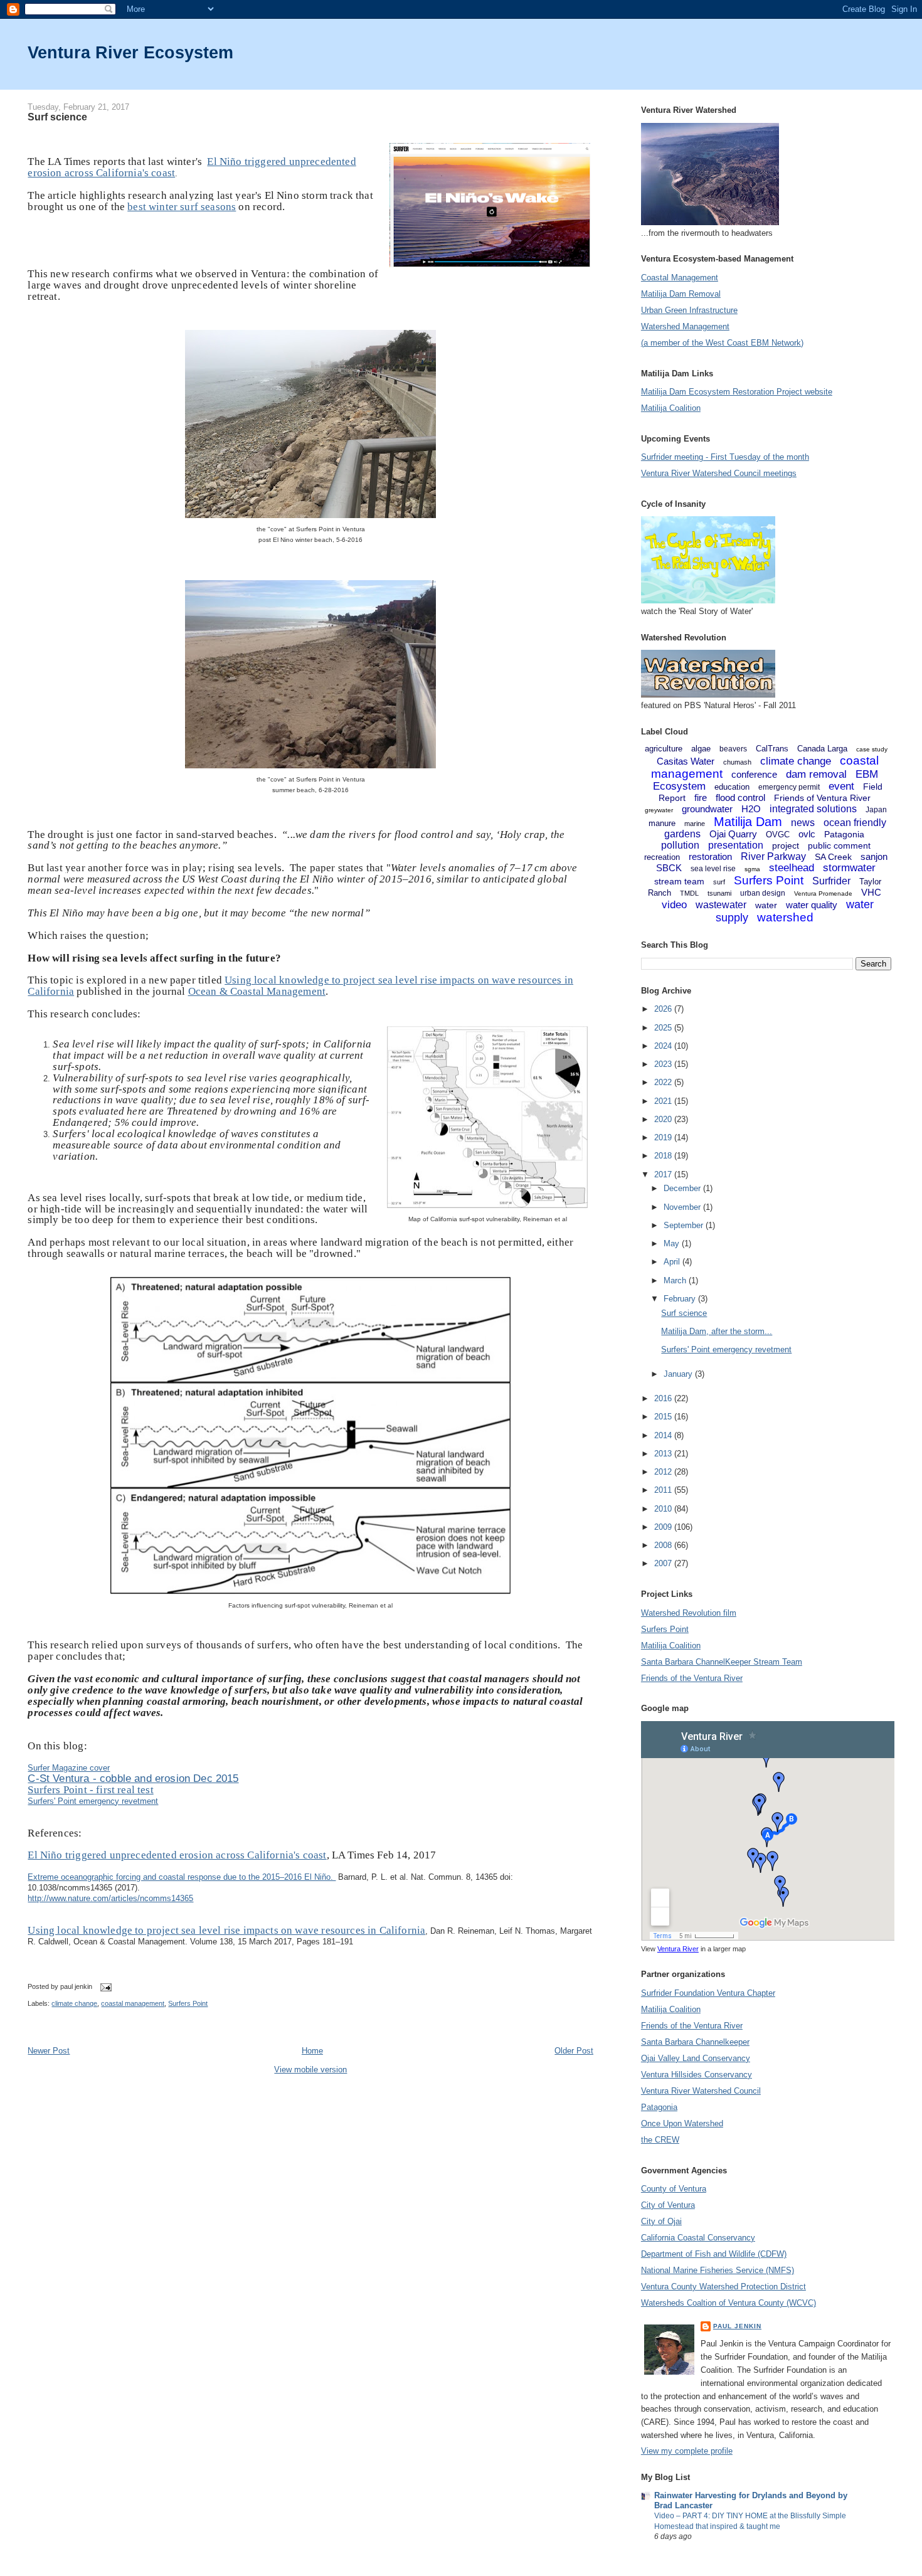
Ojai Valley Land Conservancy (696, 2058)
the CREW (660, 2140)
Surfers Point (188, 2003)
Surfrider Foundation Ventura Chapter (708, 1993)
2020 (664, 1119)
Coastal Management (680, 278)
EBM (867, 774)
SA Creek (833, 857)
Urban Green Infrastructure (689, 310)
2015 (664, 1417)
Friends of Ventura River (822, 798)
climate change (74, 2003)
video (674, 905)
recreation (662, 857)
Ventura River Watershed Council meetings (719, 473)
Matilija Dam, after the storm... (717, 1331)
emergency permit (789, 787)
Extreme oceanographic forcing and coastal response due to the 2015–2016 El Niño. (182, 1877)
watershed (785, 917)
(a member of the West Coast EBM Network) (722, 343)
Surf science (57, 117)
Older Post (574, 2051)
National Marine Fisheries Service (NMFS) (718, 2270)
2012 (664, 1472)
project (786, 845)
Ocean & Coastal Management (257, 991)
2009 (664, 1527)
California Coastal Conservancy (698, 2238)
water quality (812, 905)
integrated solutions (813, 809)
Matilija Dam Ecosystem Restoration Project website (737, 392)
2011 (664, 1490)
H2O (751, 809)
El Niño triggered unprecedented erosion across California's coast (177, 1855)
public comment (839, 845)
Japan (876, 810)
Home (312, 2051)
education (732, 787)
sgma (752, 869)
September (685, 1225)
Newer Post (49, 2051)
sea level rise (713, 869)
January (679, 1374)
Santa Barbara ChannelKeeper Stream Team (722, 1662)
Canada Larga (822, 749)
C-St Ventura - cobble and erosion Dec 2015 (133, 1778)
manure (662, 823)
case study (872, 749)
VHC (871, 892)
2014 (664, 1435)
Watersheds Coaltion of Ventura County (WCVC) (729, 2303)
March (676, 1280)
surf (719, 882)
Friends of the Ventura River (692, 1678)
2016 (664, 1398)
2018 (664, 1156)
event (841, 786)
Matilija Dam (748, 822)
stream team (679, 881)
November (683, 1207)
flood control (740, 798)
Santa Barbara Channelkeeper (695, 2042)
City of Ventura (668, 2205)
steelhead (792, 868)
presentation (736, 845)
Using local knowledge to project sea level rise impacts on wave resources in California (226, 1930)
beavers (733, 749)
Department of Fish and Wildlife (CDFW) (714, 2254)
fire (701, 798)
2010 (664, 1509)
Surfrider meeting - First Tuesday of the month (725, 457)
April (673, 1262)
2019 (664, 1137)
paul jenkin (737, 2326)
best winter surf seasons (182, 207)
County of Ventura (674, 2189)
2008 (664, 1545)
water (766, 905)
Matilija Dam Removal (681, 294)
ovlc (807, 834)
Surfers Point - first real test (90, 1790)
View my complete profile (687, 2451)
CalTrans (772, 749)
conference (754, 774)
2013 (664, 1454)
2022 (664, 1082)
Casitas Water (686, 761)
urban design (763, 893)
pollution (680, 845)
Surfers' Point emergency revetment (93, 1801)
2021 (664, 1101)
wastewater (721, 905)
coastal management (133, 2003)
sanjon (874, 856)
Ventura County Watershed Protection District (723, 2287)
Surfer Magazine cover (69, 1768)
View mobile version (310, 2070)
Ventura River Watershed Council (701, 2091)
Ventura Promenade (823, 893)
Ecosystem (679, 786)
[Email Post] (104, 1986)
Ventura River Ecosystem (130, 52)
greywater (659, 810)
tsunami (719, 893)
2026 (664, 1009)
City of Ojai (661, 2221)
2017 (664, 1174)
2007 (664, 1563)
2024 (664, 1046)
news (803, 823)
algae (701, 749)
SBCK (669, 868)
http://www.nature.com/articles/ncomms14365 (110, 1898)
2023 (664, 1064)
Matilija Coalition (671, 408)
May (673, 1243)
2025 (664, 1028)
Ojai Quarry (733, 834)
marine (695, 824)
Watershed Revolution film (689, 1613)
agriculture (664, 749)
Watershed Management (685, 326)
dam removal (816, 774)
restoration (710, 856)
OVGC (778, 835)
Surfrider (831, 881)
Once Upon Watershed (682, 2123)
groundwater (707, 809)
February (681, 1299)
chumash (737, 762)
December (683, 1188)
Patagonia (844, 834)
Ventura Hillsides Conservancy (697, 2075)
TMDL (689, 893)
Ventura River (678, 1949)
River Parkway (773, 856)
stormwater (849, 868)
